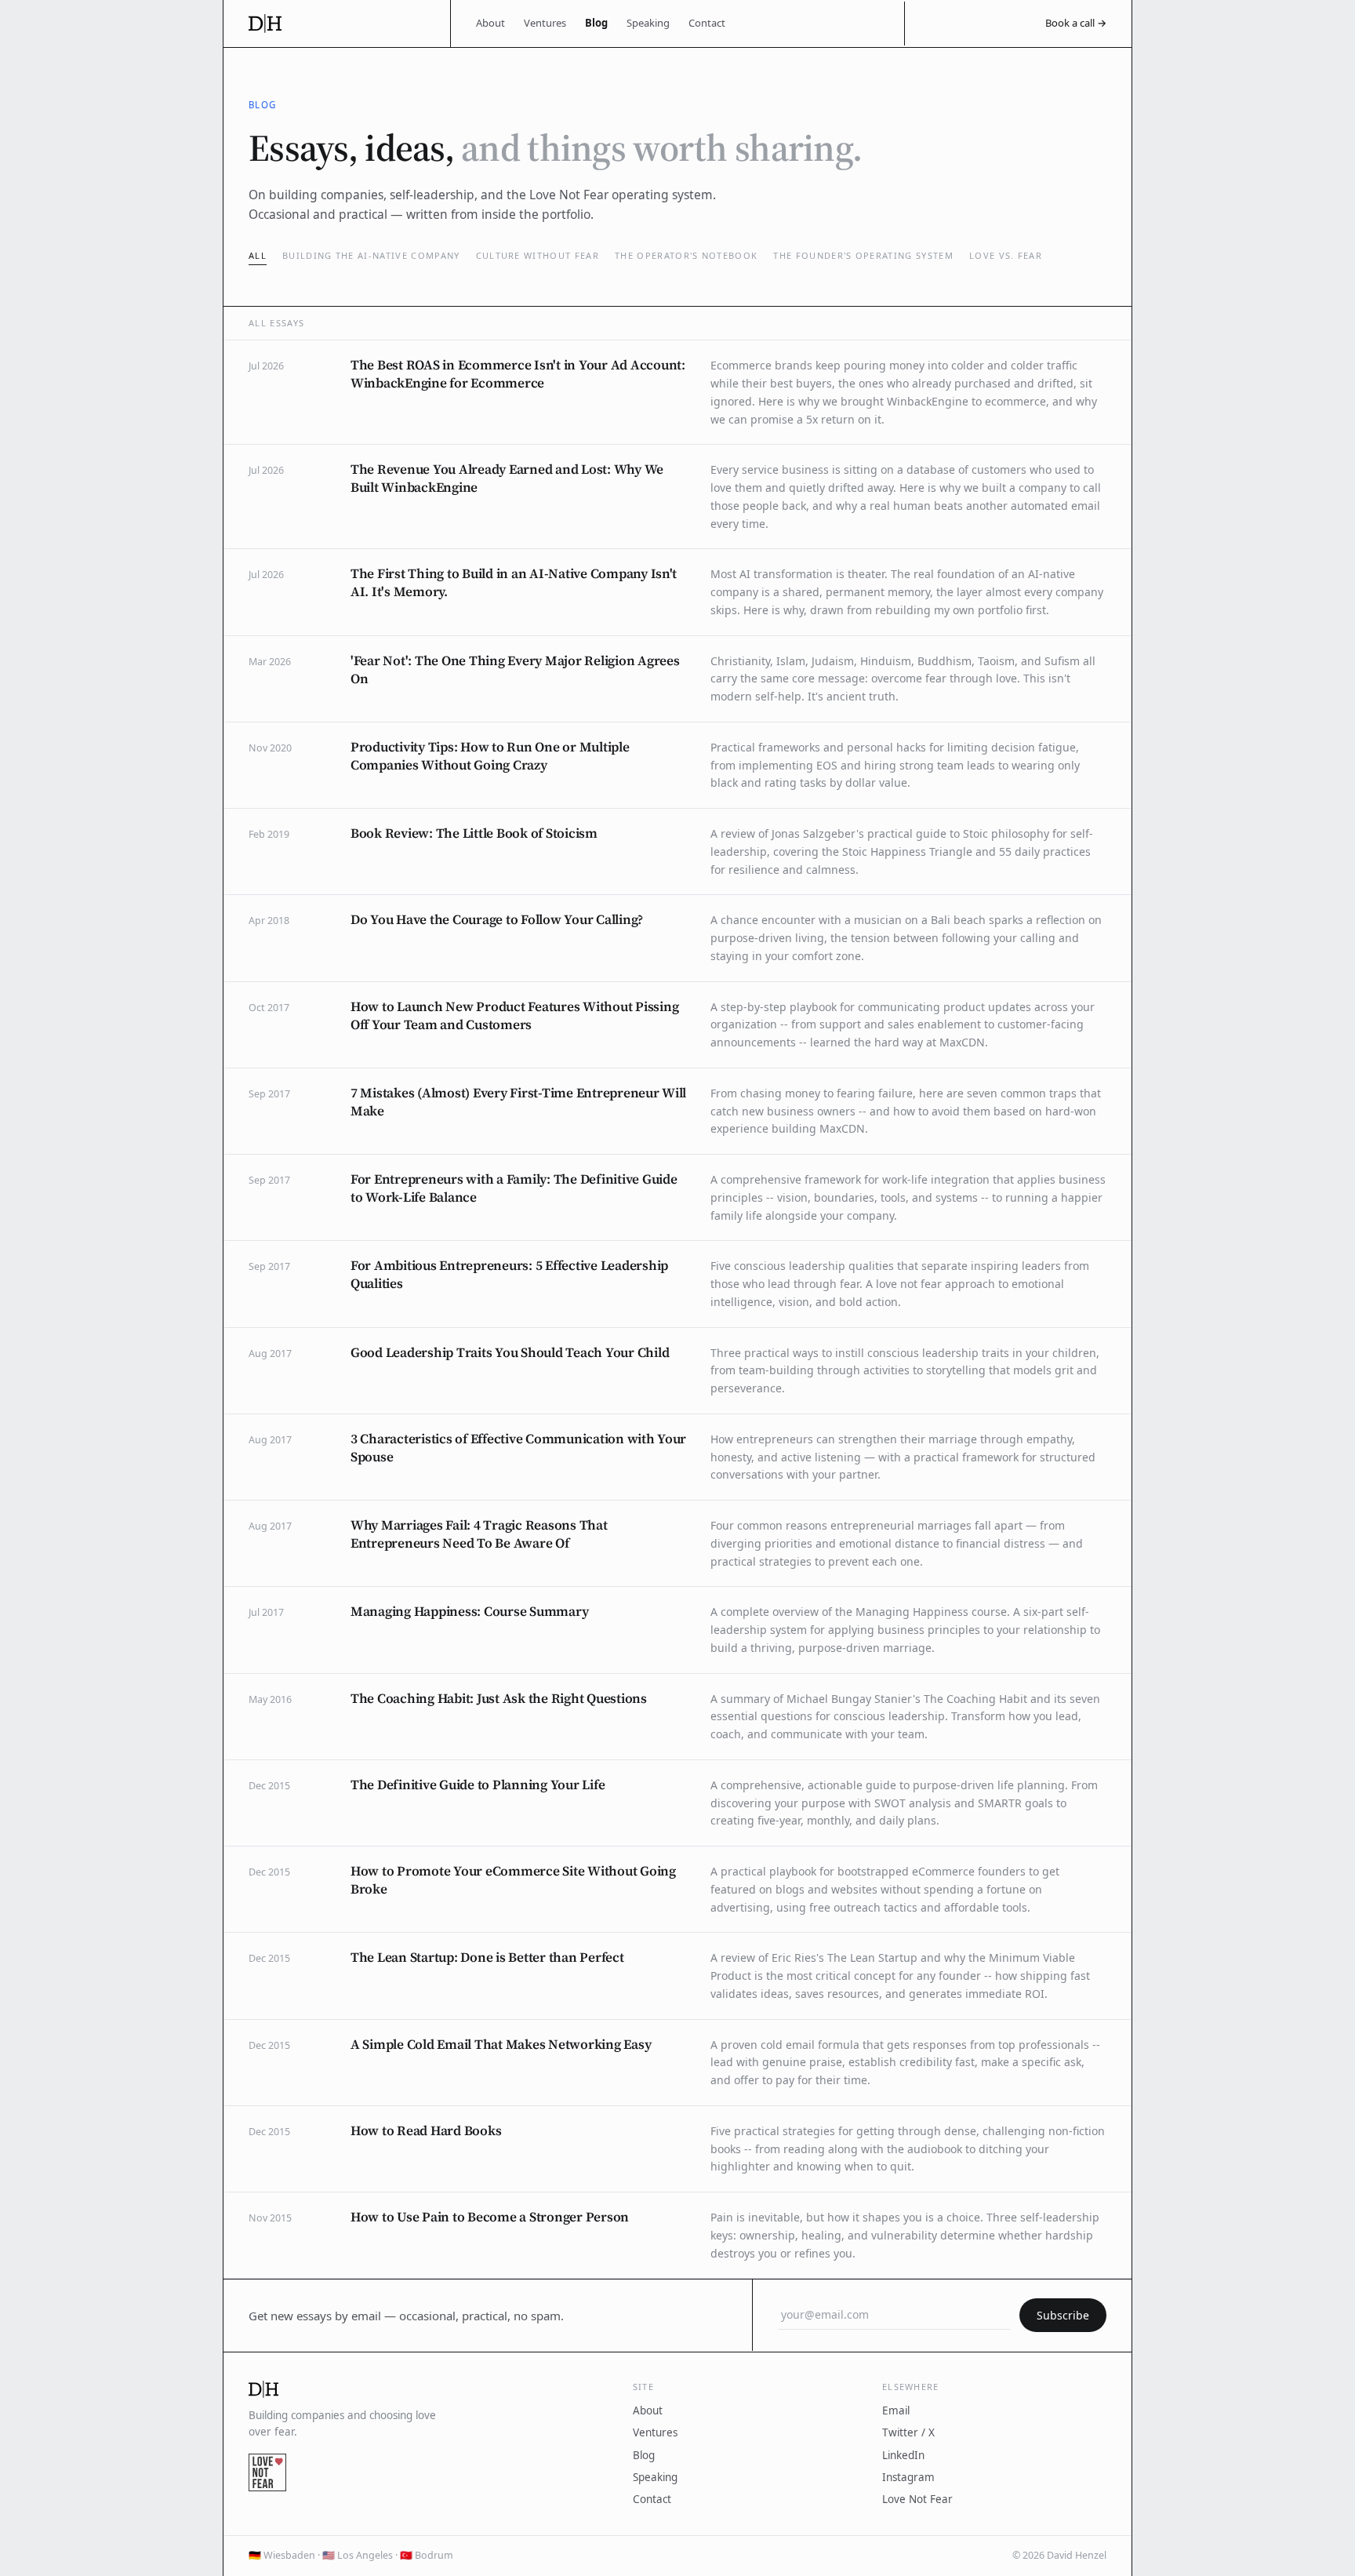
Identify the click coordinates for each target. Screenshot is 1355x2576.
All (258, 255)
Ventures (545, 23)
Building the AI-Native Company (371, 255)
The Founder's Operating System (863, 255)
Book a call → (1076, 23)
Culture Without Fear (538, 255)
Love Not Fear (917, 2499)
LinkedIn (903, 2455)
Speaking (648, 23)
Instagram (908, 2477)
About (490, 23)
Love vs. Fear (1006, 255)
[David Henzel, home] (337, 24)
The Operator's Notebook (686, 255)
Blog (596, 23)
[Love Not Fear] (267, 2472)
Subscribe (1063, 2315)
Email (896, 2410)
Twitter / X (908, 2432)
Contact (707, 23)
